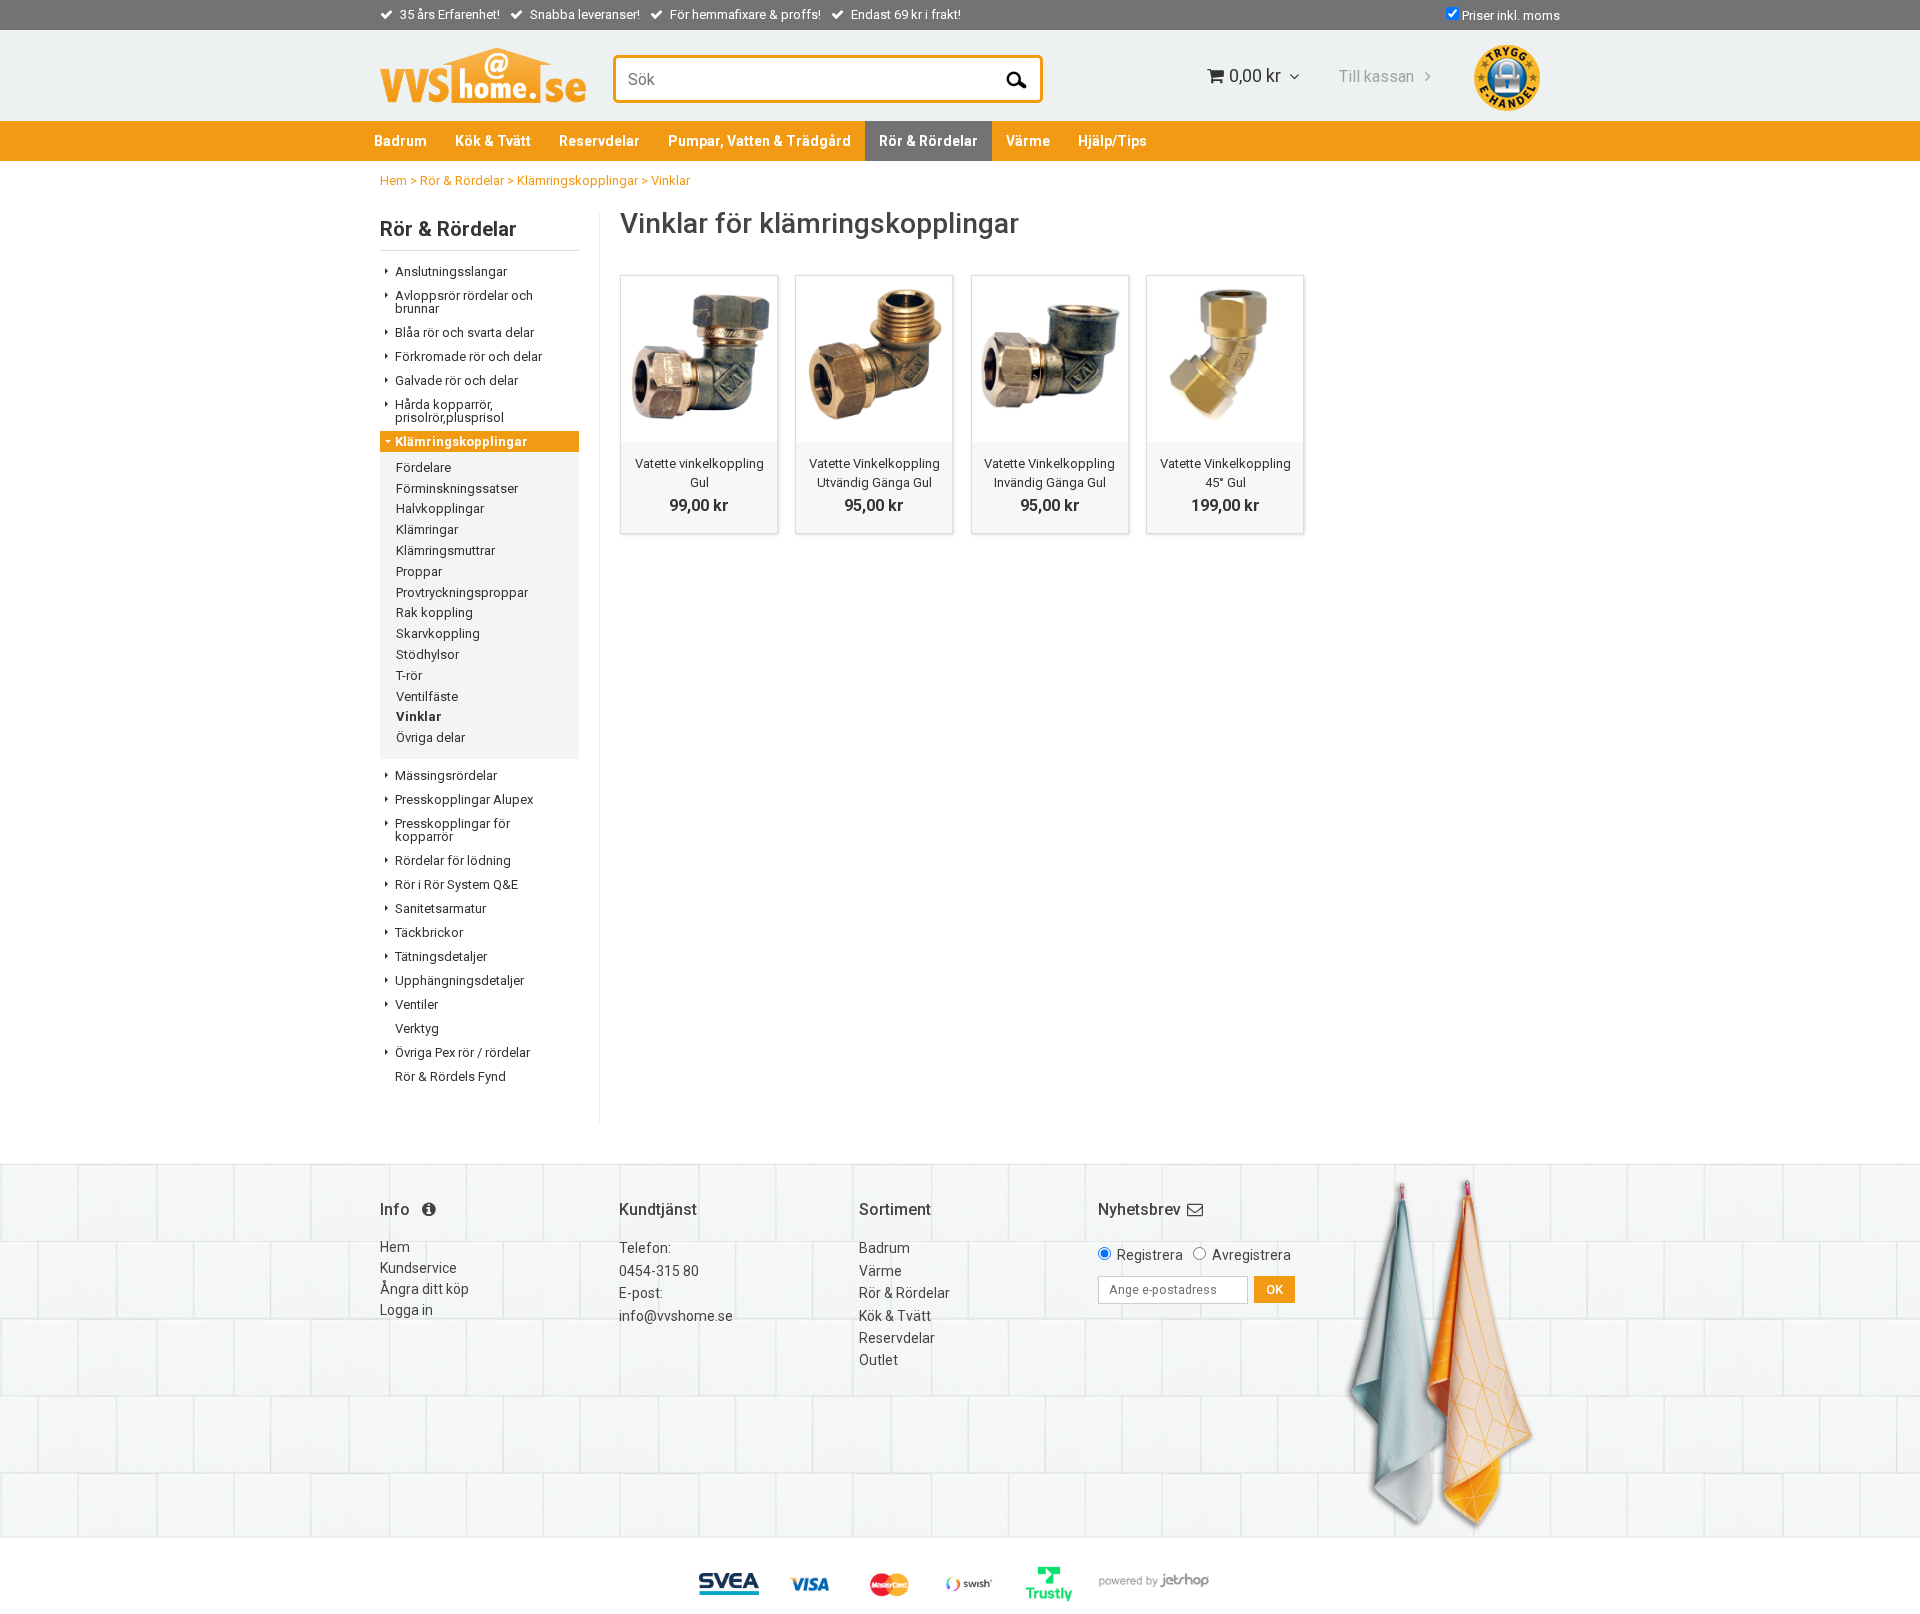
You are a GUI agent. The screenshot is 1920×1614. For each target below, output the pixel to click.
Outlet (878, 1360)
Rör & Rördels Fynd (450, 1076)
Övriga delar (430, 737)
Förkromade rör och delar (468, 356)
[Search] (1016, 79)
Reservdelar (599, 141)
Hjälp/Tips (1112, 141)
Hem (393, 180)
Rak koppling (434, 612)
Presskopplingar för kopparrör (452, 830)
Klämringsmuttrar (445, 550)
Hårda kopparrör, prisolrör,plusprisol (449, 411)
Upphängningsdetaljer (459, 980)
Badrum (400, 141)
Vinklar (670, 180)
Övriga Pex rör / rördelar (462, 1052)
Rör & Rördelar (928, 141)
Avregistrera (1251, 1255)
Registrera (1150, 1255)
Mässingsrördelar (446, 775)
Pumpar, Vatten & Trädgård (759, 141)
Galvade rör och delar (456, 380)
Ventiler (416, 1004)
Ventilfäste (427, 696)
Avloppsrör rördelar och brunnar (464, 302)
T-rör (409, 675)
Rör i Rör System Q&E (456, 884)
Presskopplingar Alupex (464, 799)
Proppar (419, 571)
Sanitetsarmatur (440, 908)
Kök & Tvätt (493, 141)
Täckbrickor (429, 932)
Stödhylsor (427, 654)
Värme (1028, 141)
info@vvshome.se (676, 1316)
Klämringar (427, 529)
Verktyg (417, 1028)
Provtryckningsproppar (462, 592)
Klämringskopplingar (577, 180)
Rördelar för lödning (453, 860)
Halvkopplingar (440, 508)
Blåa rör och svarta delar (464, 332)
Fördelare (423, 467)
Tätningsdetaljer (441, 956)
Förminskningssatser (457, 488)
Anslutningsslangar (451, 271)
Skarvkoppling (438, 633)
